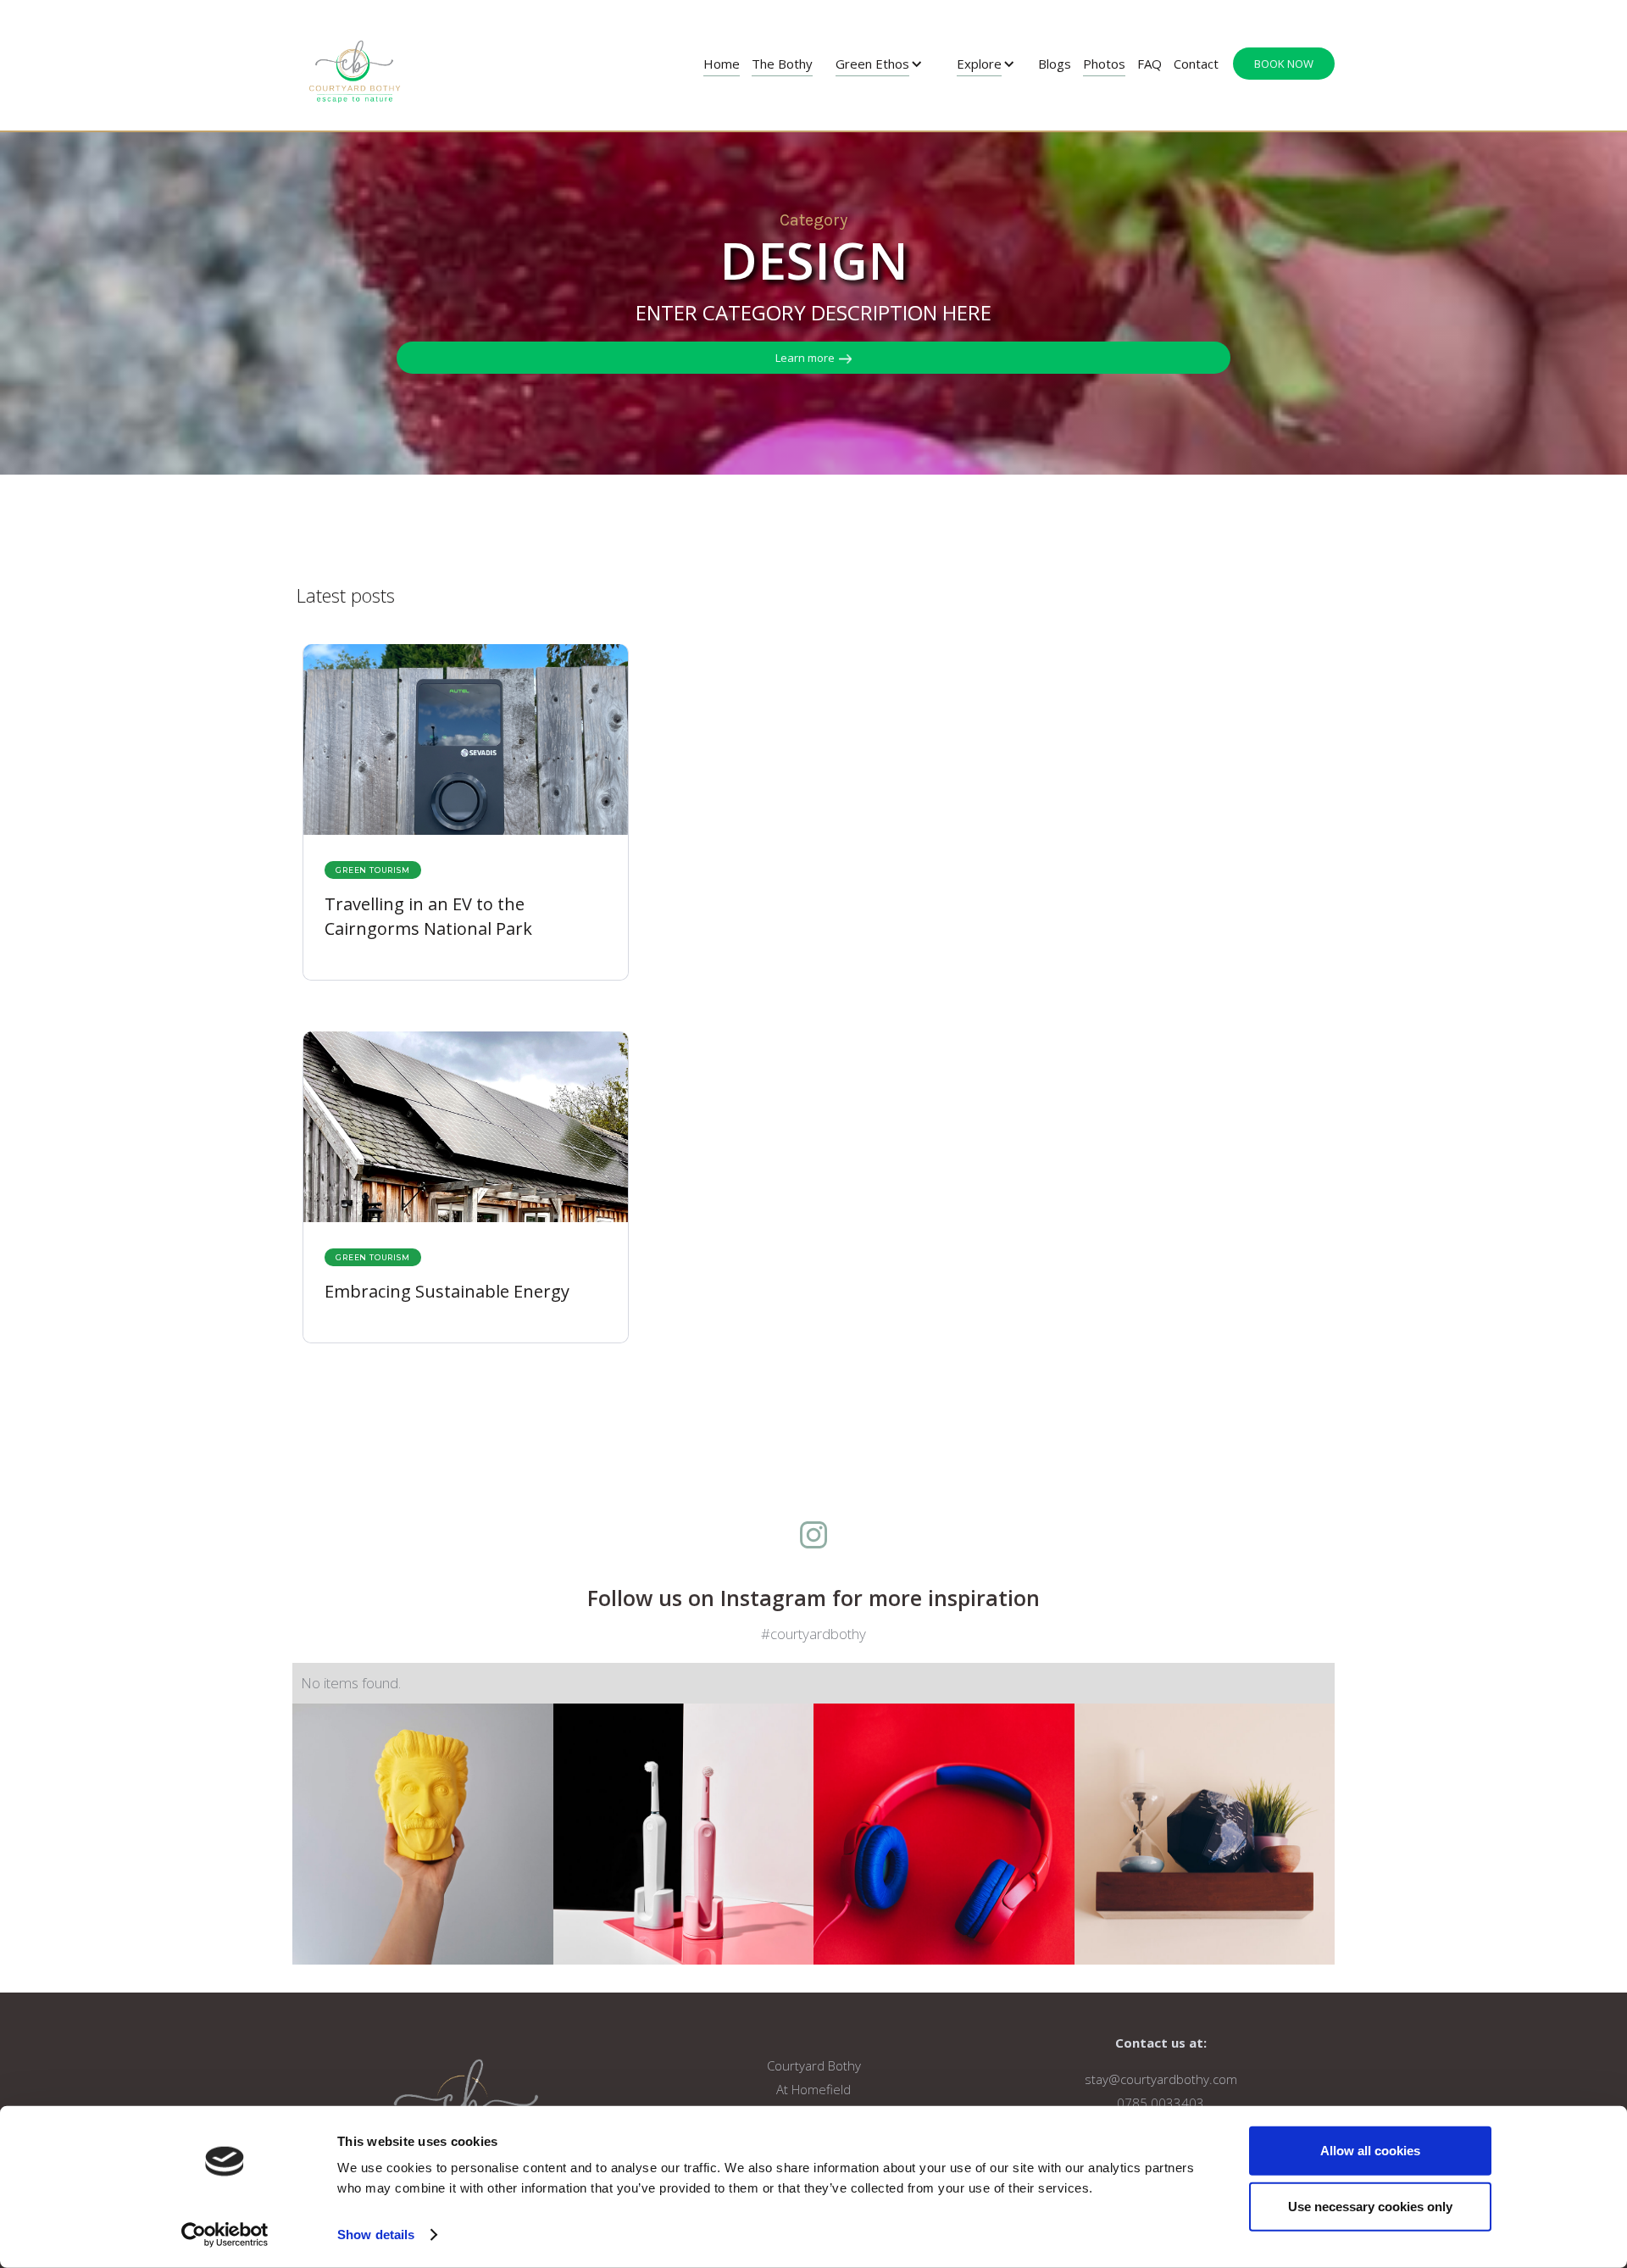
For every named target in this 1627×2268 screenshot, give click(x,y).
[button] (879, 64)
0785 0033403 (1161, 2103)
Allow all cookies (1370, 2151)
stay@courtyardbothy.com (1161, 2079)
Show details (376, 2235)
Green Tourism (372, 870)
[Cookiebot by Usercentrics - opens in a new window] (225, 2235)
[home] (355, 65)
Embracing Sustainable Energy (447, 1291)
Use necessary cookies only (1370, 2206)
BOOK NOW (1284, 64)
